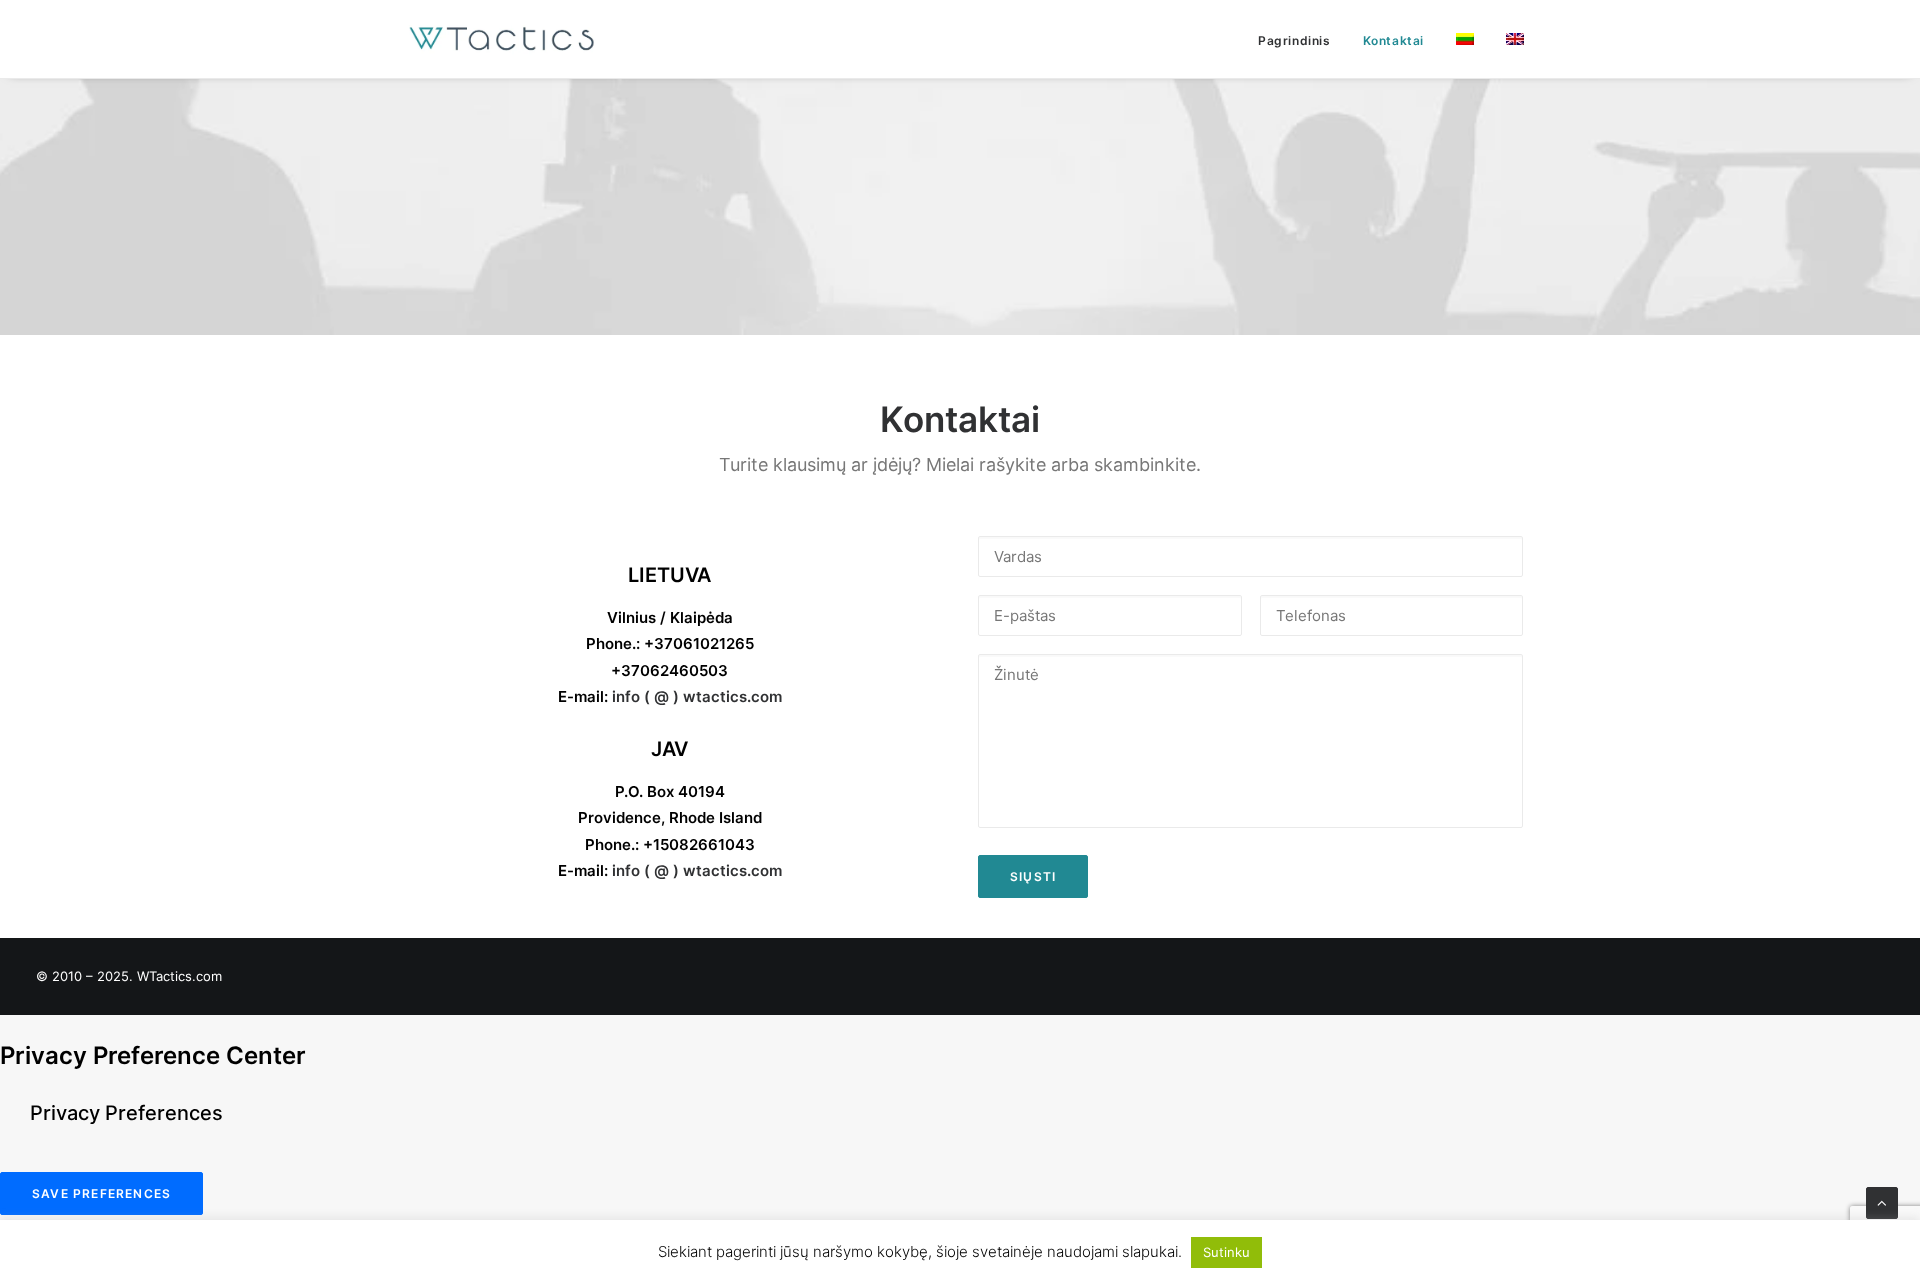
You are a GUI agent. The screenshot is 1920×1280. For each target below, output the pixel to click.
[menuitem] (1301, 41)
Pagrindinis (1294, 40)
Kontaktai (1393, 40)
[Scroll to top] (1882, 1201)
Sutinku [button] (1226, 1252)
